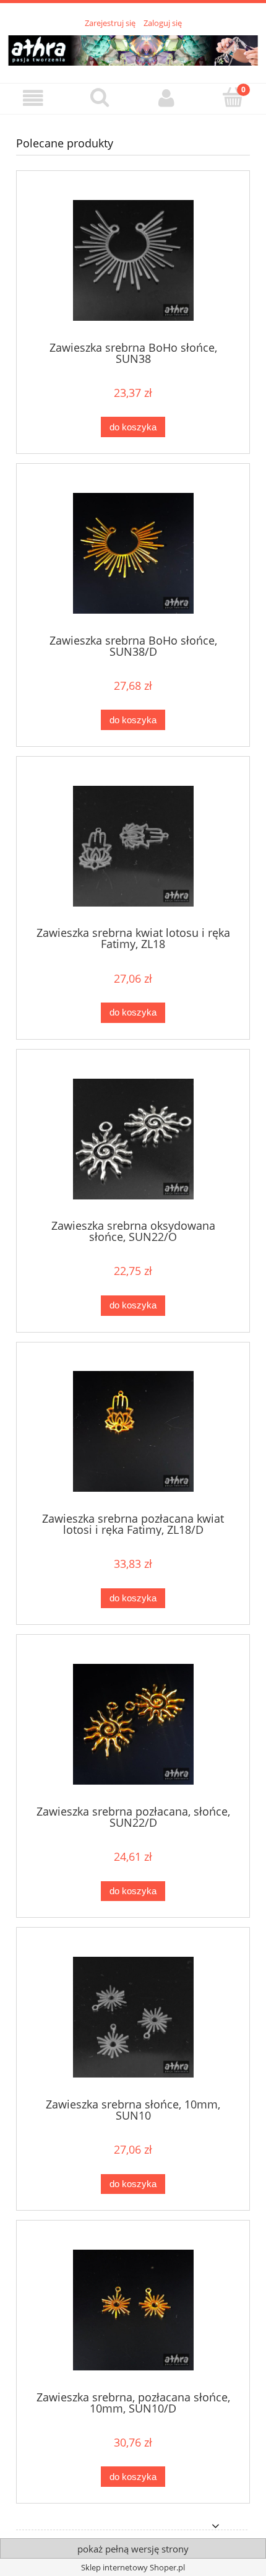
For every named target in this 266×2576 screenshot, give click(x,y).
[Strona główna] (133, 48)
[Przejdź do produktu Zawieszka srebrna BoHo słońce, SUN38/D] (133, 553)
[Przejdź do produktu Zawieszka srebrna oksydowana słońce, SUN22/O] (133, 1139)
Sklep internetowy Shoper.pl (133, 2567)
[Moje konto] (166, 98)
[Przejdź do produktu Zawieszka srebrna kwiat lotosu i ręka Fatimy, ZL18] (133, 846)
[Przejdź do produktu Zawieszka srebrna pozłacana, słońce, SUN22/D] (133, 1724)
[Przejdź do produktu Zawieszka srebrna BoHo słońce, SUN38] (133, 260)
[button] (33, 98)
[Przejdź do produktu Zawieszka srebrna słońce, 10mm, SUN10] (133, 2017)
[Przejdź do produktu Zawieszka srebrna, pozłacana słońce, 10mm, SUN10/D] (133, 2310)
